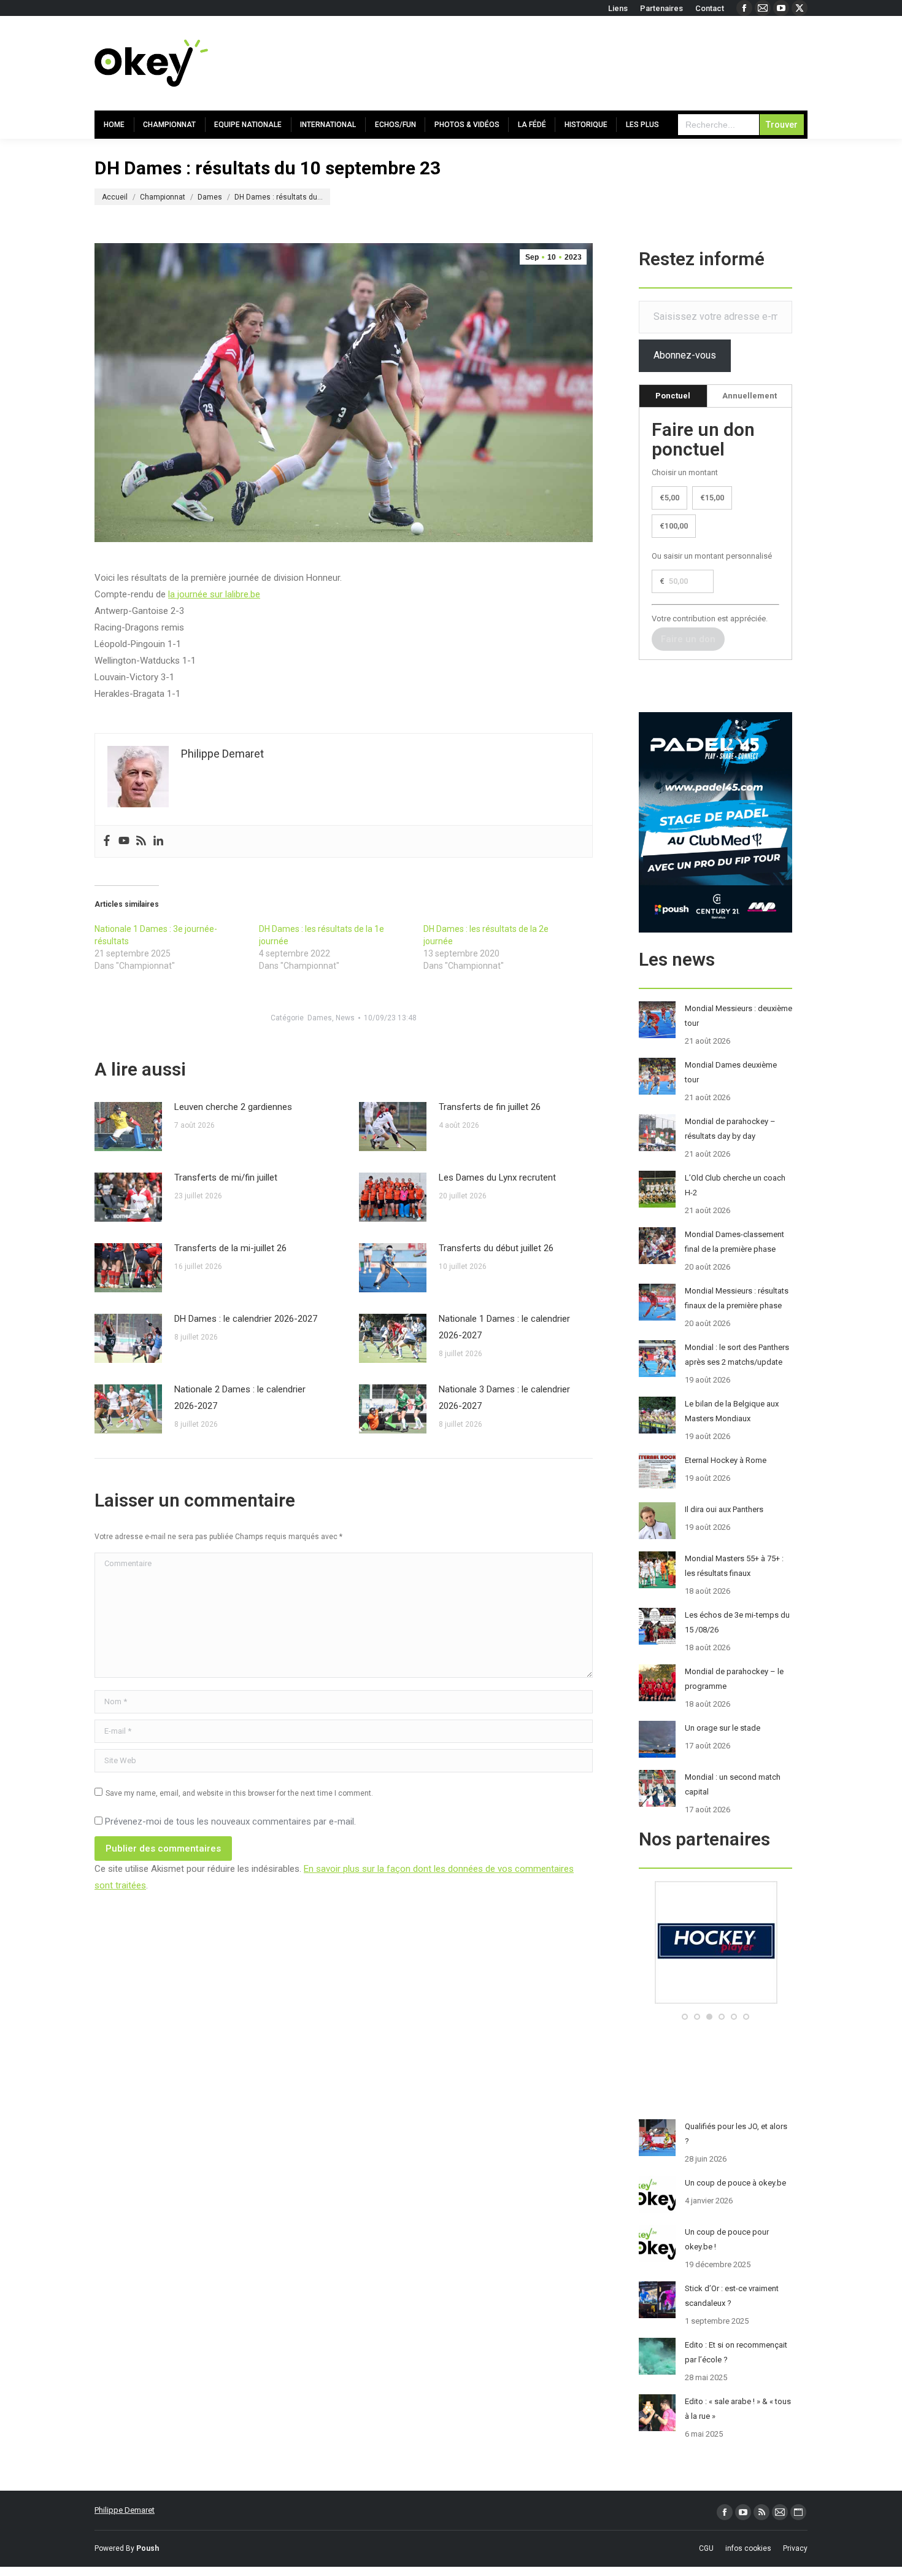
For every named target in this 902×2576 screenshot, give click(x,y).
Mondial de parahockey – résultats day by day (730, 1129)
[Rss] (141, 841)
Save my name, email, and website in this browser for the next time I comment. (239, 1793)
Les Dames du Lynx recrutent (497, 1177)
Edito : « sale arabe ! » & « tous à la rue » (738, 2409)
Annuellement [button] (750, 396)
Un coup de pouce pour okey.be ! (727, 2239)
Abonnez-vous (685, 355)
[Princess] (715, 2001)
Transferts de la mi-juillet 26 (230, 1248)
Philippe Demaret (125, 2510)
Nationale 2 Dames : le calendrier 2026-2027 (240, 1398)
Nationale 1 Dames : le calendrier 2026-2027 (504, 1327)
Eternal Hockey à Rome (726, 1460)
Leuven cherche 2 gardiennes (233, 1107)
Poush (148, 2548)
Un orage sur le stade (723, 1728)
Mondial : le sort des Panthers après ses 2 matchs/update (737, 1355)
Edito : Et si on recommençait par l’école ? (736, 2352)
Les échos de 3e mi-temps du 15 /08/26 (737, 1622)
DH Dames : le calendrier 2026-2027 (246, 1319)
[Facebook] (107, 841)
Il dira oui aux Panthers (724, 1509)
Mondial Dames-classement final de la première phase (734, 1242)
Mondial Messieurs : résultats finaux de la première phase (737, 1298)
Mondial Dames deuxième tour (731, 1072)
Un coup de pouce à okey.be (735, 2183)
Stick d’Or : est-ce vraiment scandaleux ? (732, 2296)
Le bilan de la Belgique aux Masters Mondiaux (732, 1411)
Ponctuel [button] (673, 396)
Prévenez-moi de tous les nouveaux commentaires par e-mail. (230, 1821)
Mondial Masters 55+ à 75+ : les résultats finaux (734, 1566)
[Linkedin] (158, 841)
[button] (685, 2017)
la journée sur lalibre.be (214, 594)
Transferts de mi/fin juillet (226, 1177)
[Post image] (128, 1127)
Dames (320, 1018)
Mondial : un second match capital (733, 1784)
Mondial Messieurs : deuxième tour (738, 1016)
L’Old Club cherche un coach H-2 (735, 1185)
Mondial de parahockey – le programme (734, 1679)
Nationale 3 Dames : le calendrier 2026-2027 (504, 1398)
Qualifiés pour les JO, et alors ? (736, 2134)
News (345, 1018)
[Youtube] (124, 841)
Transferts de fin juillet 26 (490, 1107)
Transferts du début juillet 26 (496, 1248)
